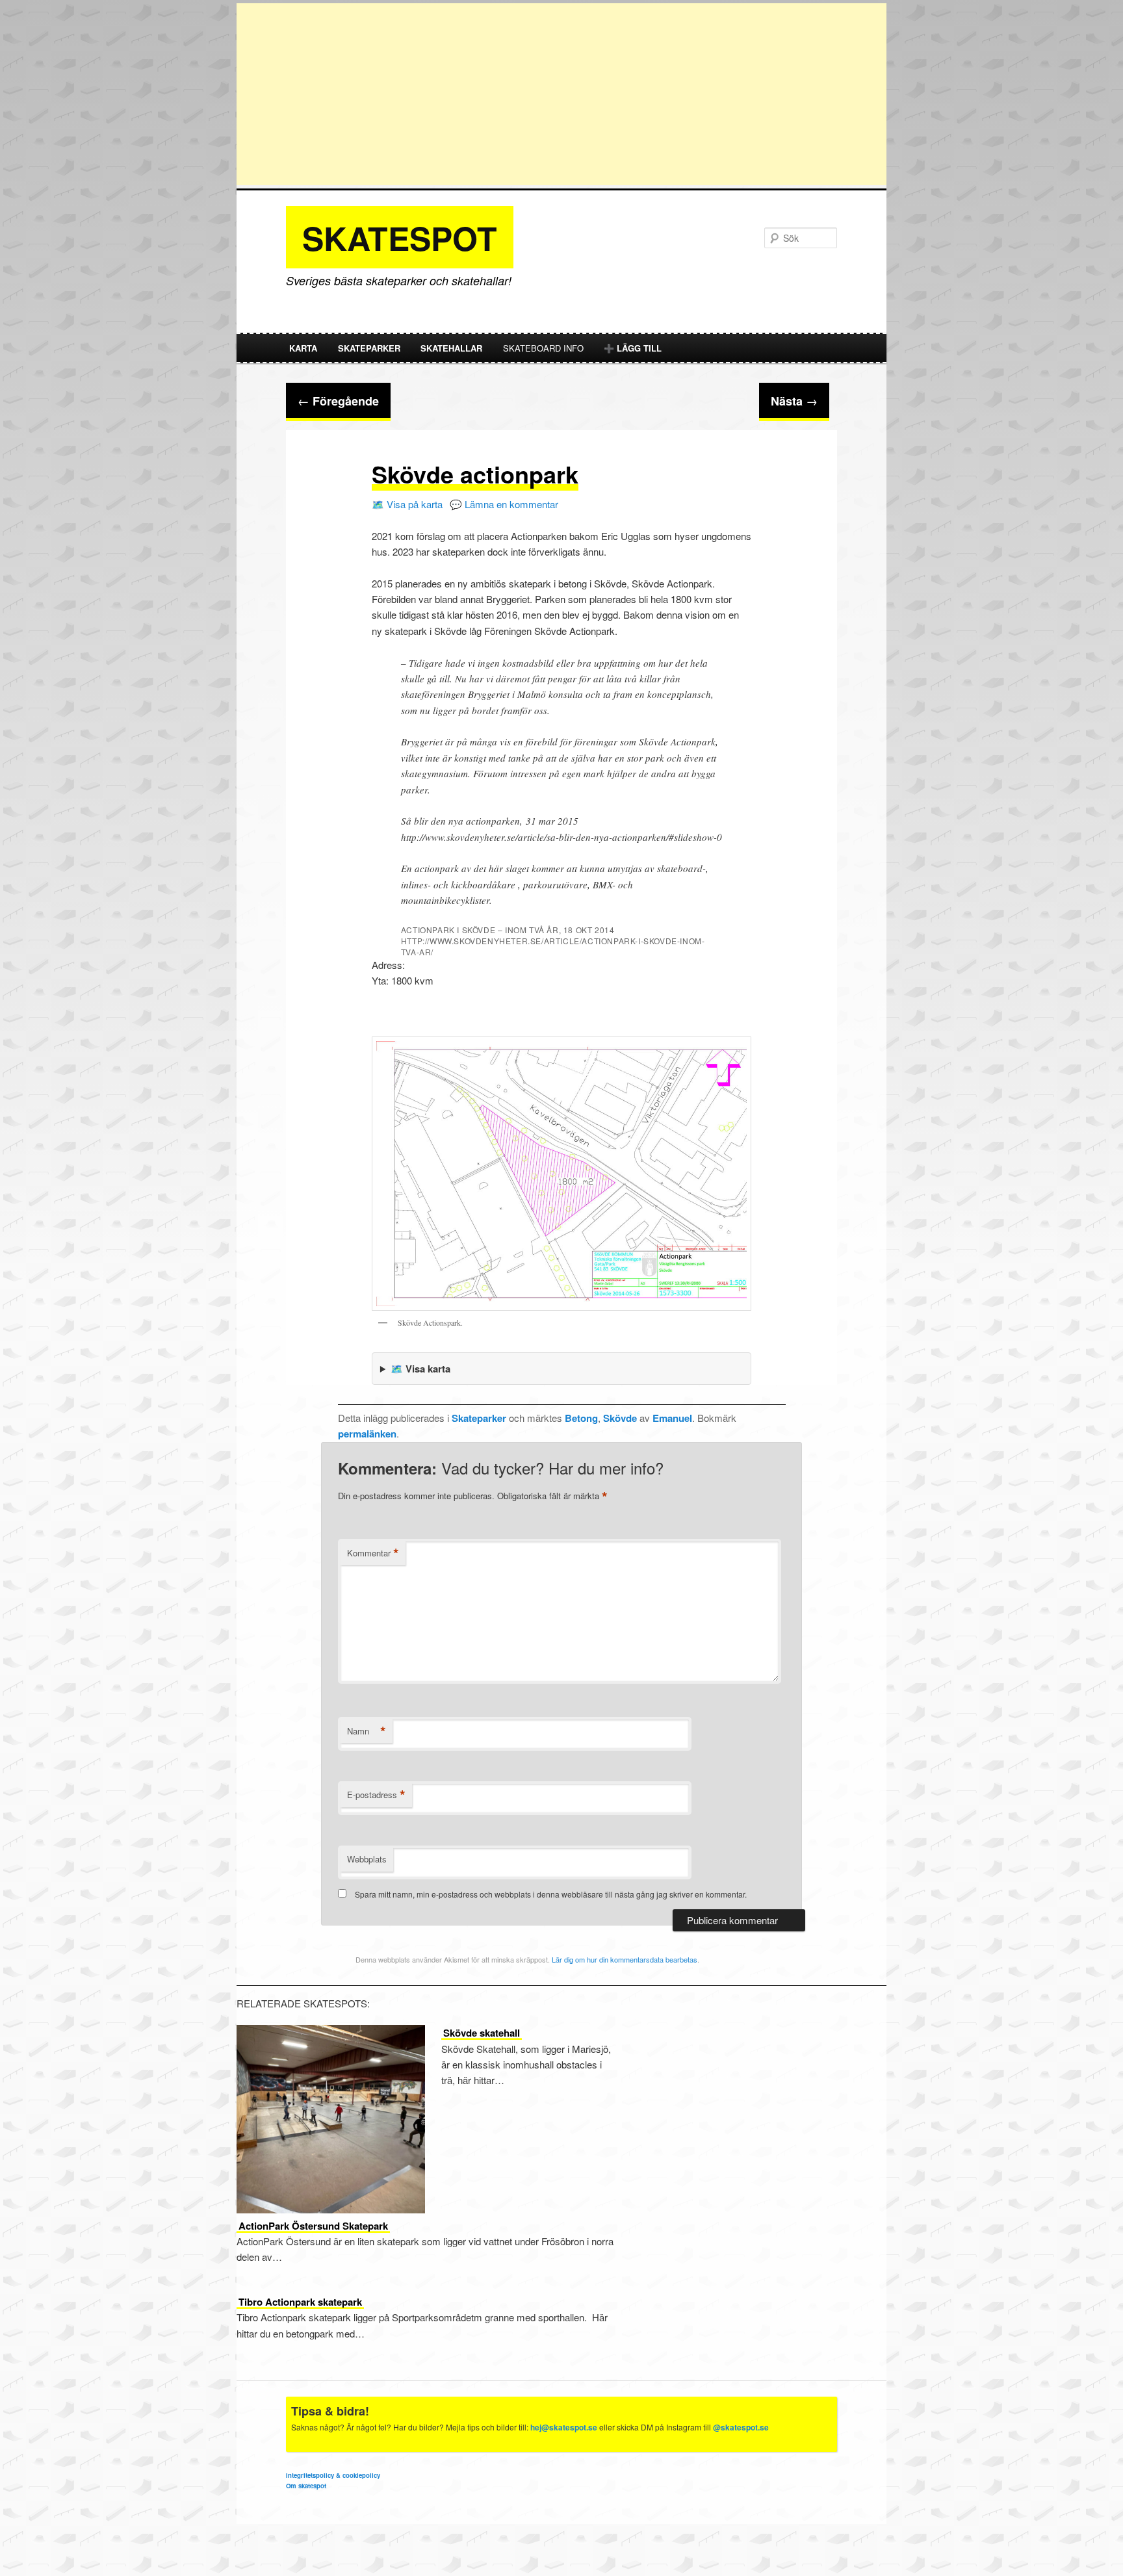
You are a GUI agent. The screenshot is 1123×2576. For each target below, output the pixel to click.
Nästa (794, 401)
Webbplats (367, 1859)
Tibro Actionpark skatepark (300, 2302)
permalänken (367, 1434)
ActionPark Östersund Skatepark (313, 2226)
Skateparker (369, 348)
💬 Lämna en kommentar (504, 504)
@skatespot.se (741, 2427)
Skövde (620, 1418)
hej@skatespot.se (564, 2427)
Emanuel (672, 1418)
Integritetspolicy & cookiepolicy (333, 2475)
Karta (303, 348)
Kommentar (373, 1553)
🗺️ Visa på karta (407, 504)
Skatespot (400, 238)
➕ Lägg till (633, 348)
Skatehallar (451, 348)
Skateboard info (543, 348)
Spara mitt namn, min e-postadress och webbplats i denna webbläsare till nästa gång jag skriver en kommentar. (551, 1894)
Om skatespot (306, 2486)
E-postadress (376, 1795)
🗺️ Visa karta (420, 1369)
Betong (581, 1418)
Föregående (338, 401)
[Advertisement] (561, 94)
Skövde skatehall (482, 2033)
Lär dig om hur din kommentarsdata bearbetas (625, 1959)
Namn (367, 1731)
